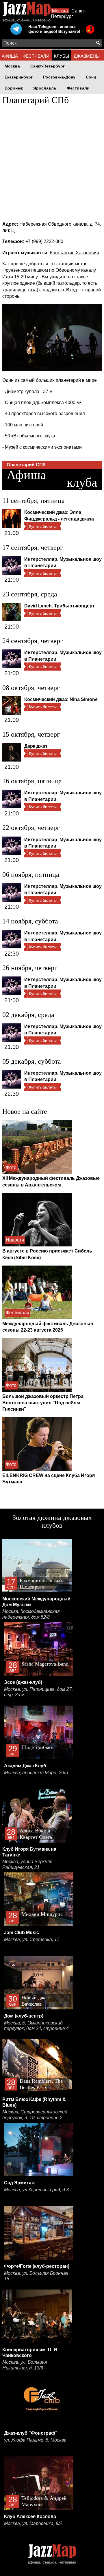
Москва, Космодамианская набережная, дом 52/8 (31, 1614)
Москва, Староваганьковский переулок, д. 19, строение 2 (35, 2115)
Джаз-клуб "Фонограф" (31, 2433)
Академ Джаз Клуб (25, 1766)
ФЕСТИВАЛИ (36, 56)
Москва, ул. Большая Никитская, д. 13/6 (25, 2365)
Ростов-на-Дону (59, 77)
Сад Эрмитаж (19, 2183)
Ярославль (45, 88)
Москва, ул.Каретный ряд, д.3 (36, 2190)
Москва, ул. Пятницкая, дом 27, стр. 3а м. (38, 1692)
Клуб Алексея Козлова (30, 2516)
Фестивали (78, 88)
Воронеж (14, 88)
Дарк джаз (36, 746)
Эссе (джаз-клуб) (23, 1682)
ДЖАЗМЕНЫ (87, 56)
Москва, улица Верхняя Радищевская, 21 (27, 1864)
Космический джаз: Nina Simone (61, 699)
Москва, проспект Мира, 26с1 (36, 1773)
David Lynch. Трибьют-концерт (60, 606)
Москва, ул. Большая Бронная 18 (36, 2276)
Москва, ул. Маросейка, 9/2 (33, 2523)
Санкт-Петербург (48, 66)
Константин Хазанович (74, 253)
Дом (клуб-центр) (24, 2016)
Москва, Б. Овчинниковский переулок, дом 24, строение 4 (36, 2026)
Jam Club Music (22, 1933)
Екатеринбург (19, 77)
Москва (60, 11)
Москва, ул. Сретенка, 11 (32, 1939)
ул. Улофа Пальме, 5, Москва (35, 2440)
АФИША (10, 56)
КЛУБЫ (62, 56)
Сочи (91, 77)
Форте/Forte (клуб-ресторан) (37, 2266)
